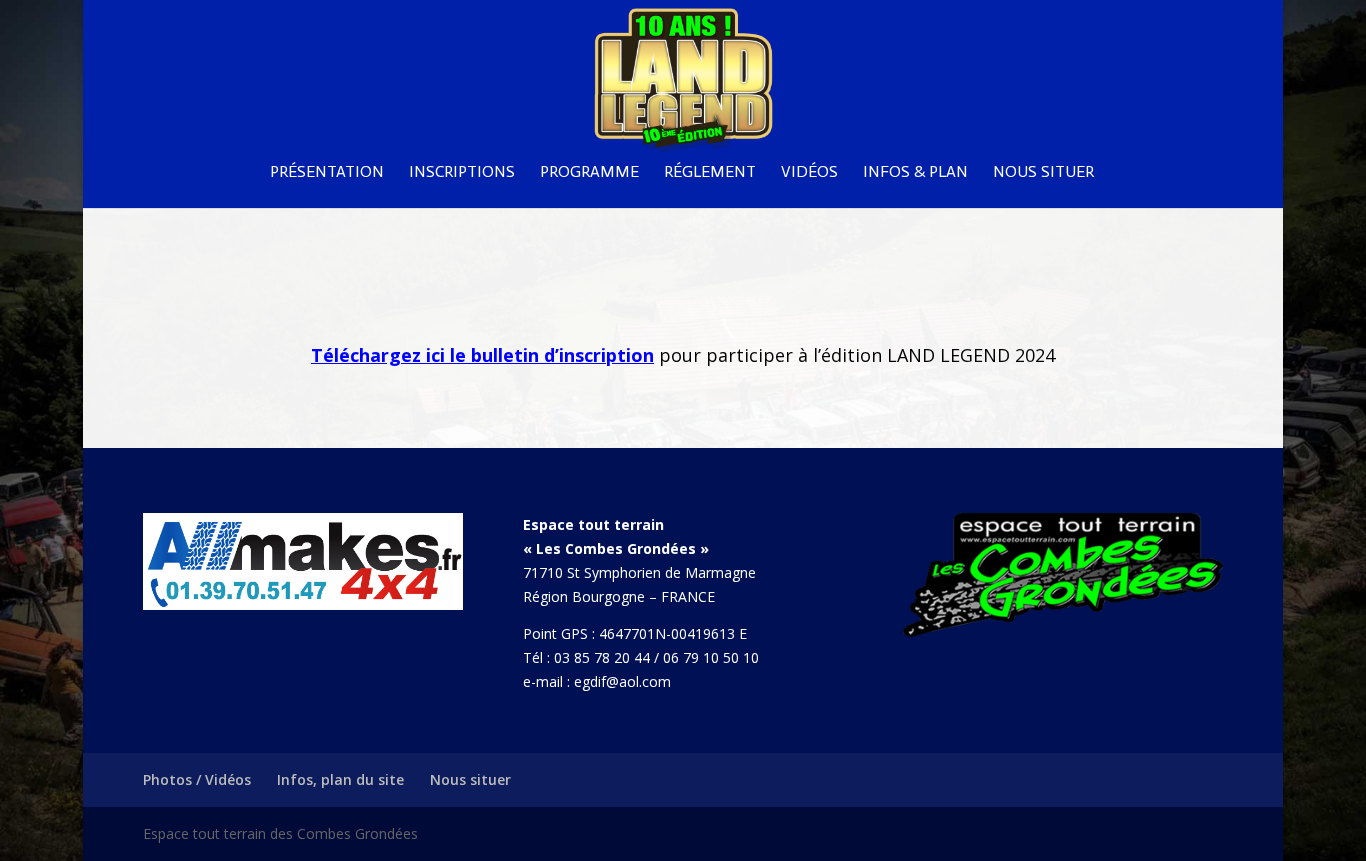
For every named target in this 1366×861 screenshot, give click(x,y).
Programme (589, 173)
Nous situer (1043, 173)
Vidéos (809, 173)
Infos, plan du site (340, 779)
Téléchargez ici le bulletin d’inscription (482, 355)
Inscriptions (462, 173)
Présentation (327, 173)
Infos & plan (915, 173)
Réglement (710, 173)
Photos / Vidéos (197, 779)
